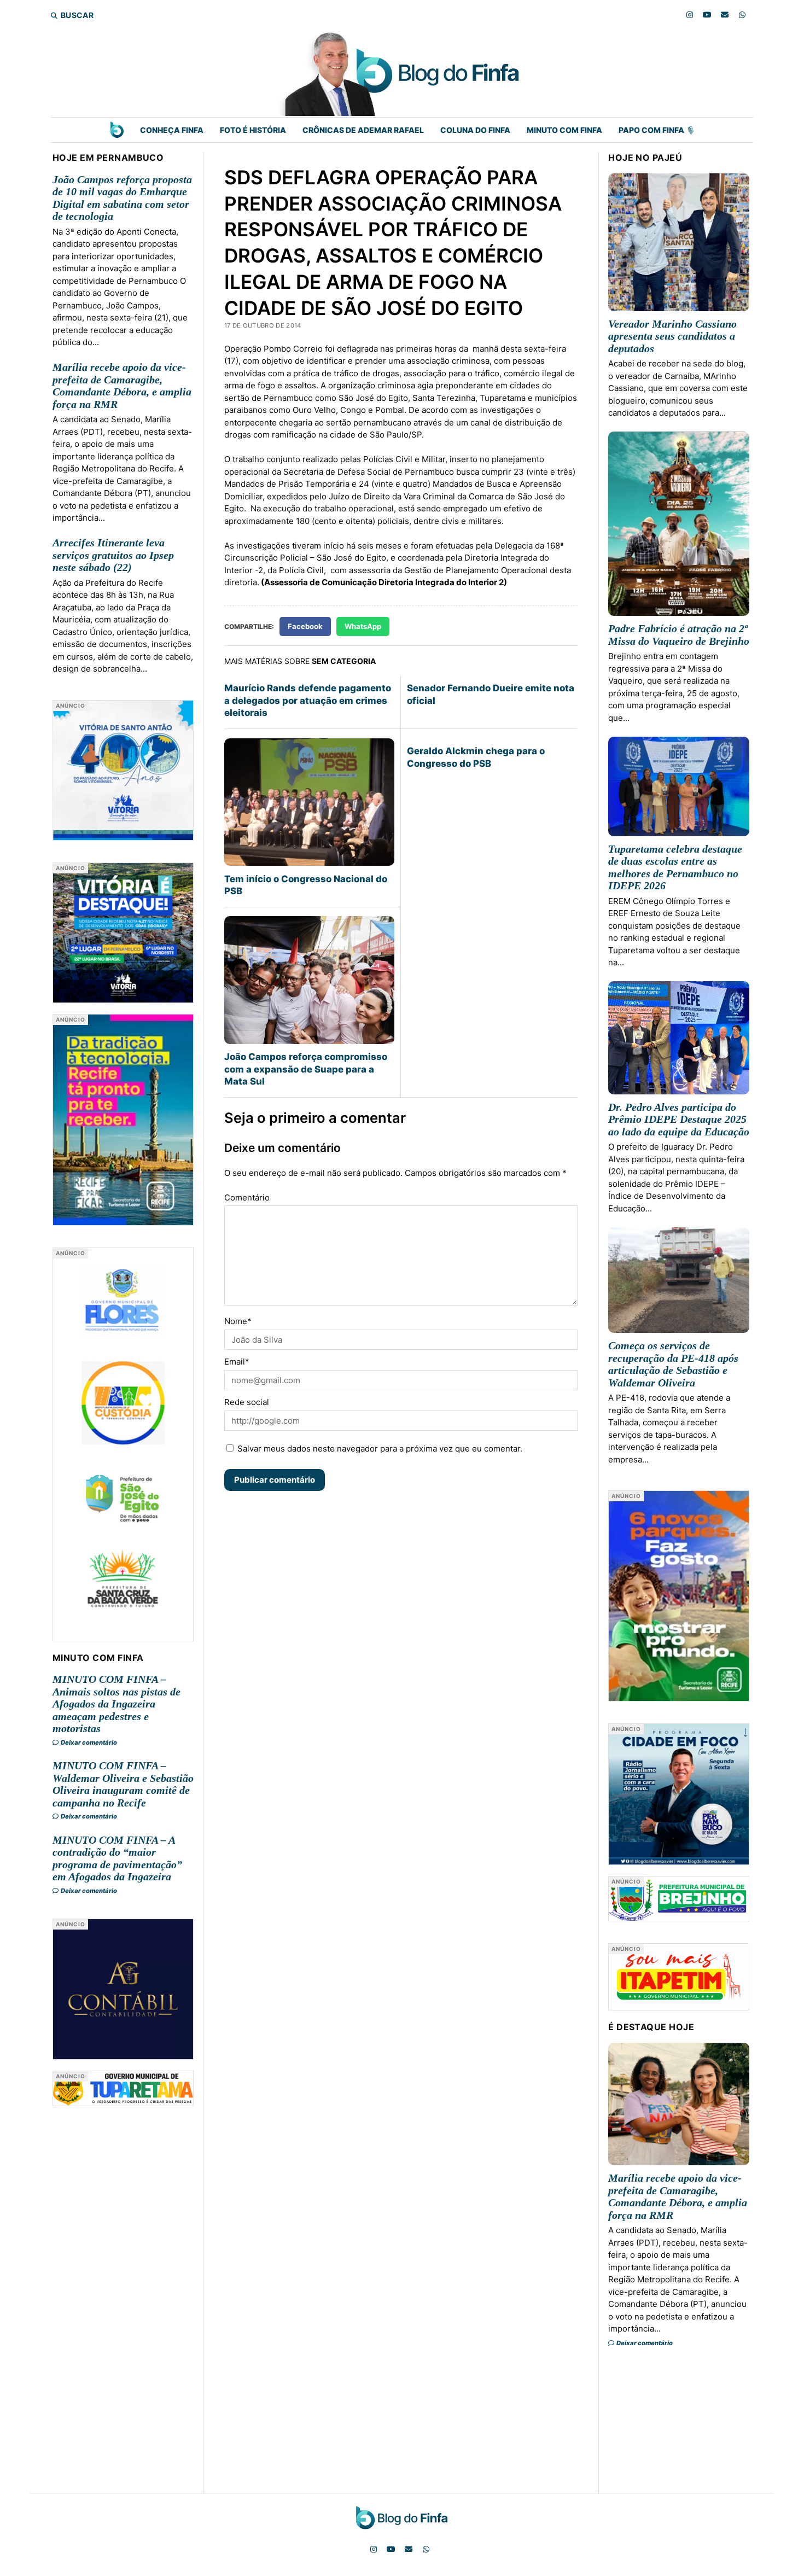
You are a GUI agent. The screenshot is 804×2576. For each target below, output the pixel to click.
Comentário (247, 1197)
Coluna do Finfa (475, 130)
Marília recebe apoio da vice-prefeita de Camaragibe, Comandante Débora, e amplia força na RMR (122, 386)
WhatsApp (363, 626)
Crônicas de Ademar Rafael (363, 130)
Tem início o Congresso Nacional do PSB (306, 885)
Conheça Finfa (172, 130)
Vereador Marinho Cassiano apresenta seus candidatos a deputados (672, 336)
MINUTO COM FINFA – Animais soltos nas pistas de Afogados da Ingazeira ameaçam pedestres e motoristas (116, 1704)
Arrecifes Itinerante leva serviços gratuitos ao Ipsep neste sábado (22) (113, 555)
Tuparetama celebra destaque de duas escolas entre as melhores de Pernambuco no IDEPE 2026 (675, 867)
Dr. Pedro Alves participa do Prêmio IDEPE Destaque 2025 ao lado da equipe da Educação (679, 1119)
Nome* (238, 1321)
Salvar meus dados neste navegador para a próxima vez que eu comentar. (380, 1449)
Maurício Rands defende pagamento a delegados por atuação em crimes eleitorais (308, 700)
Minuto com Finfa (564, 130)
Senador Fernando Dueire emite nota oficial (491, 694)
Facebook (305, 626)
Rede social (247, 1402)
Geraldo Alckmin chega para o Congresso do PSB (476, 757)
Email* (237, 1362)
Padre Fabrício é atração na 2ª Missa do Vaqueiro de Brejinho (679, 635)
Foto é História (253, 130)
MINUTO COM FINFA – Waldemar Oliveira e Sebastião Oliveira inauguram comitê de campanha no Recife (123, 1784)
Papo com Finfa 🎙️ (657, 130)
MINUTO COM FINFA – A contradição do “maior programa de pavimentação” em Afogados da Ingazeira (117, 1858)
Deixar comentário (88, 1742)
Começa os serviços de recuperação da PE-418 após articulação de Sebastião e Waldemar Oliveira (673, 1364)
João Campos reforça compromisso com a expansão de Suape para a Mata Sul (306, 1069)
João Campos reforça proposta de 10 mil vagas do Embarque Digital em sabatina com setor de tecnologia (122, 198)
